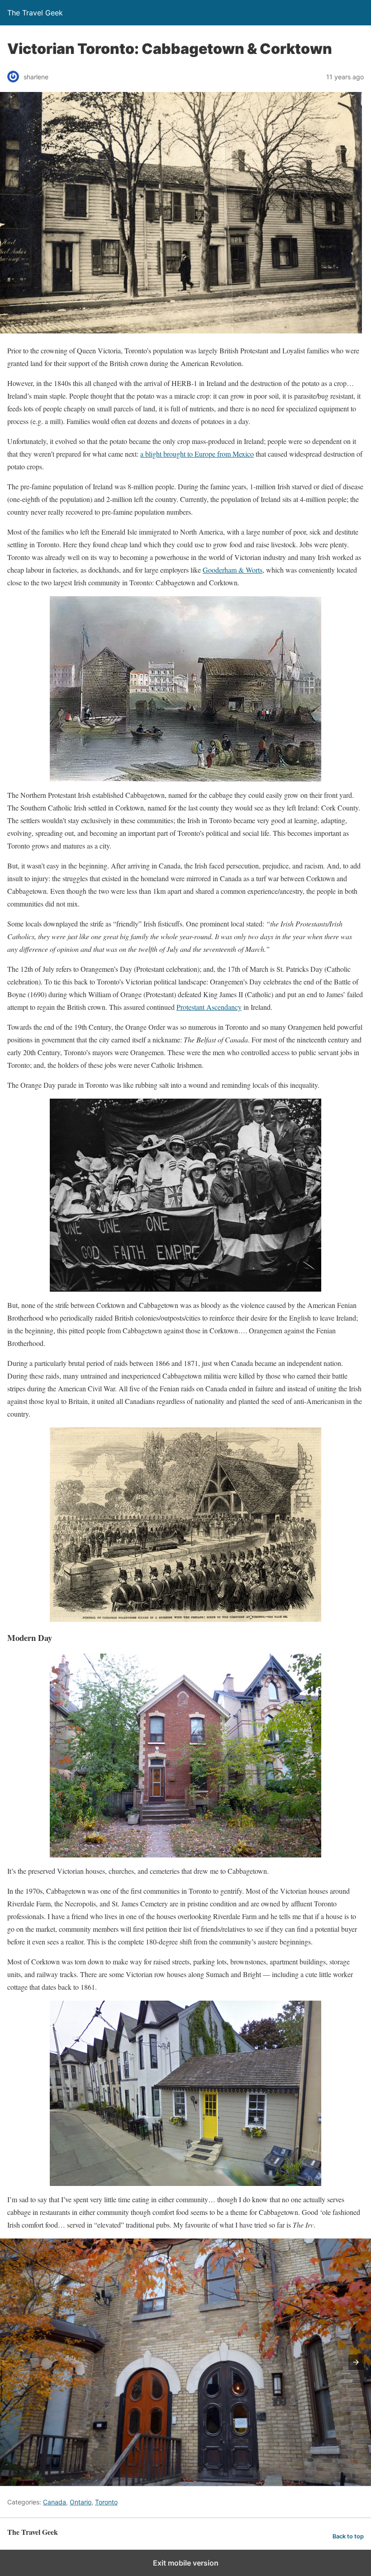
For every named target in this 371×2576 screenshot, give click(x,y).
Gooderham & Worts (233, 570)
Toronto (106, 2502)
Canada (55, 2502)
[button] (356, 2362)
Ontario (81, 2502)
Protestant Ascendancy (209, 1007)
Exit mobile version (186, 2563)
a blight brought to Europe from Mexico (197, 454)
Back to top (348, 2536)
